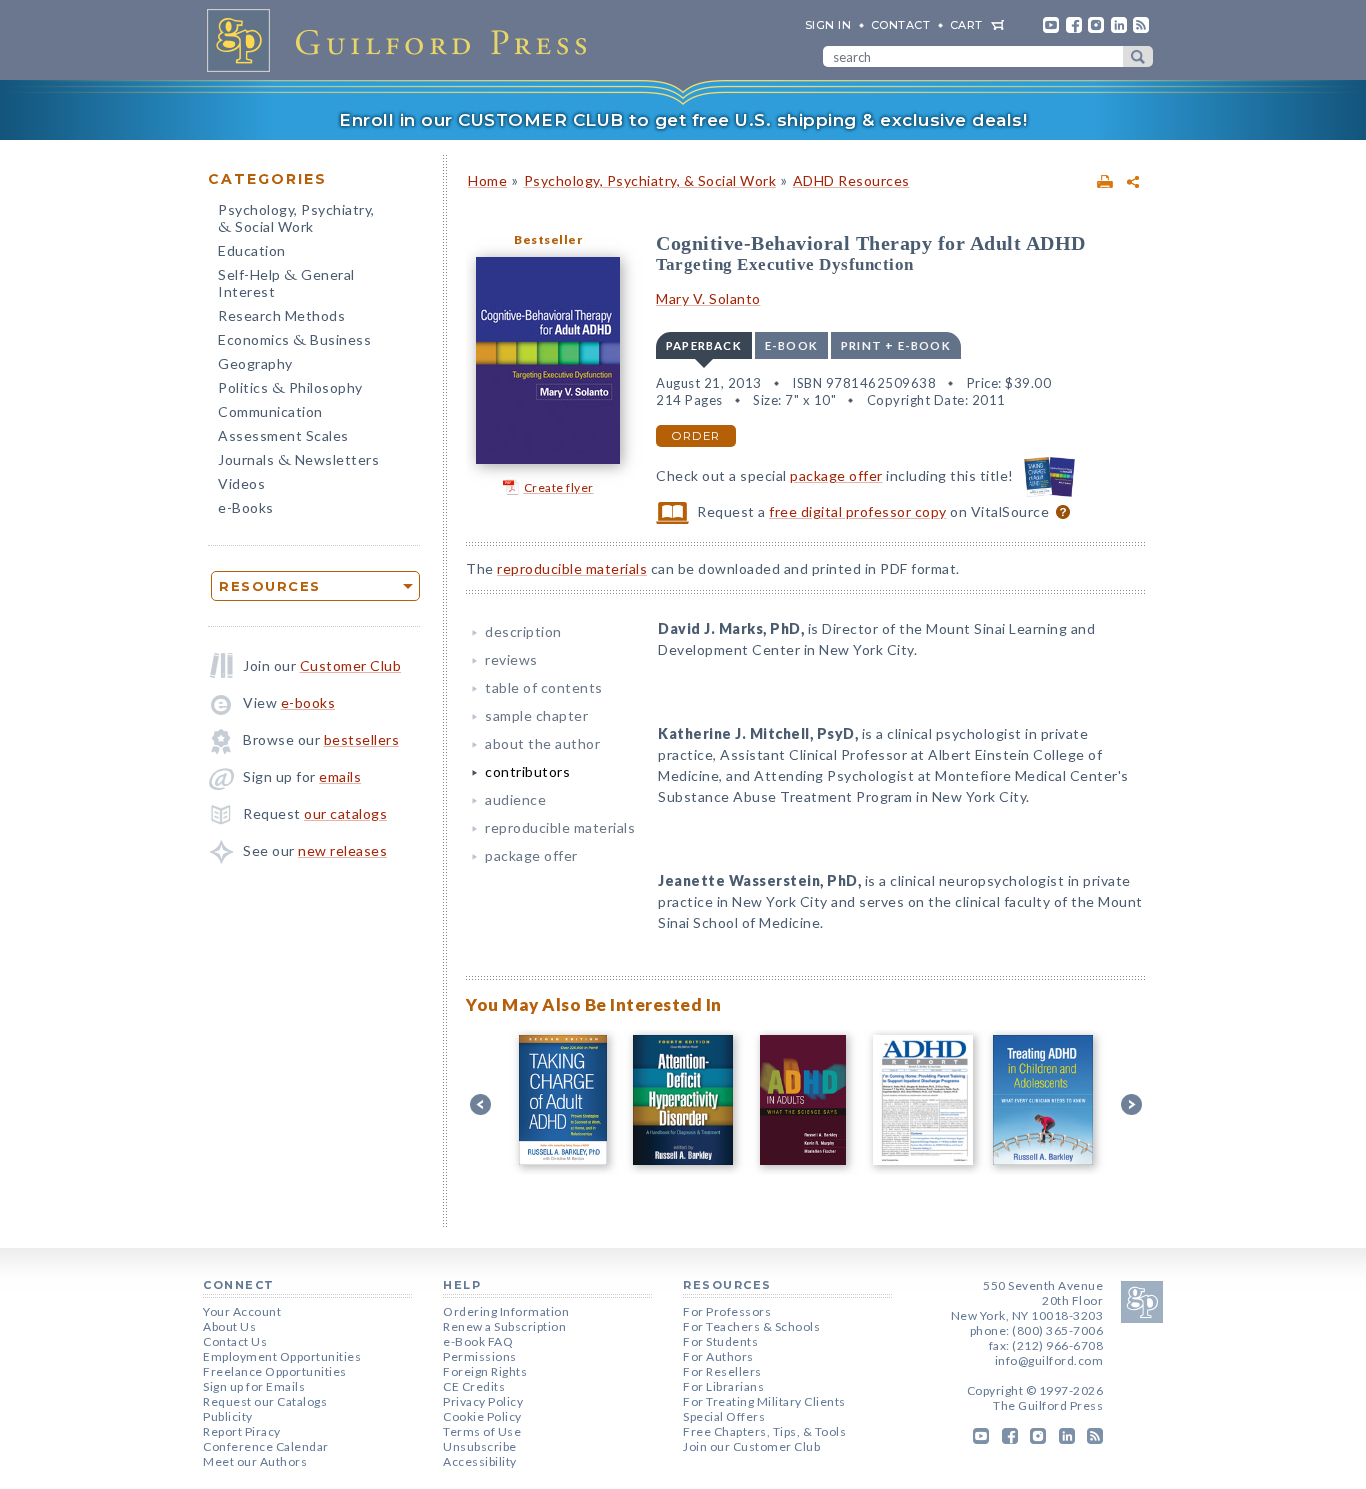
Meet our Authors (255, 1461)
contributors (527, 771)
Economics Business (294, 341)
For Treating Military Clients (764, 1401)
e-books (308, 702)
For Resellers (722, 1371)
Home (487, 180)
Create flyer (559, 487)
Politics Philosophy (290, 389)
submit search (1138, 56)
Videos (241, 483)
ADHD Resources (851, 180)
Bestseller (548, 239)
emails (340, 776)
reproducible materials (572, 568)
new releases (342, 850)
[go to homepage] (403, 40)
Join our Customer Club (751, 1446)
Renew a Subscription (504, 1326)
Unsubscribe (480, 1446)
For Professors (727, 1311)
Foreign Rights (485, 1371)
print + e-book (896, 345)
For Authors (718, 1356)
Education (252, 250)
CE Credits (474, 1386)
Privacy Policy (483, 1401)
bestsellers (362, 739)
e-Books (246, 507)
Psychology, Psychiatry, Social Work (296, 220)
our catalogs (345, 813)
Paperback (704, 345)
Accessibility (480, 1461)
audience (515, 799)
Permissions (480, 1356)
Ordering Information (506, 1311)
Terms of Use (482, 1431)
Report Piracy (242, 1431)
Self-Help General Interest (286, 283)
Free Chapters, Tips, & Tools (764, 1431)
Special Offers (724, 1416)
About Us (229, 1326)
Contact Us (235, 1341)
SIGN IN (828, 25)
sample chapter (536, 715)
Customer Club (351, 665)
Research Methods (281, 315)
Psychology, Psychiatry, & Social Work (650, 180)
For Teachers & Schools (751, 1326)
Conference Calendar (266, 1446)
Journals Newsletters (298, 461)
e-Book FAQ (478, 1341)
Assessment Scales (283, 435)
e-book (791, 345)
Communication (270, 411)
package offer (836, 475)
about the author (542, 743)
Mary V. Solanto (708, 298)
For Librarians (723, 1386)
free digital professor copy (858, 511)
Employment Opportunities (282, 1356)
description (523, 631)
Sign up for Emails (254, 1386)
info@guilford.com (1049, 1360)
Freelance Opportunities (275, 1371)
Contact (901, 25)
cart (966, 25)
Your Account (242, 1311)
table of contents (544, 687)
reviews (511, 659)
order (696, 436)
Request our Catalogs (265, 1401)
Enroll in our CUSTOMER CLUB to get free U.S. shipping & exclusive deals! (683, 120)
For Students (720, 1341)
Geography (255, 363)
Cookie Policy (482, 1416)
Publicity (228, 1416)
